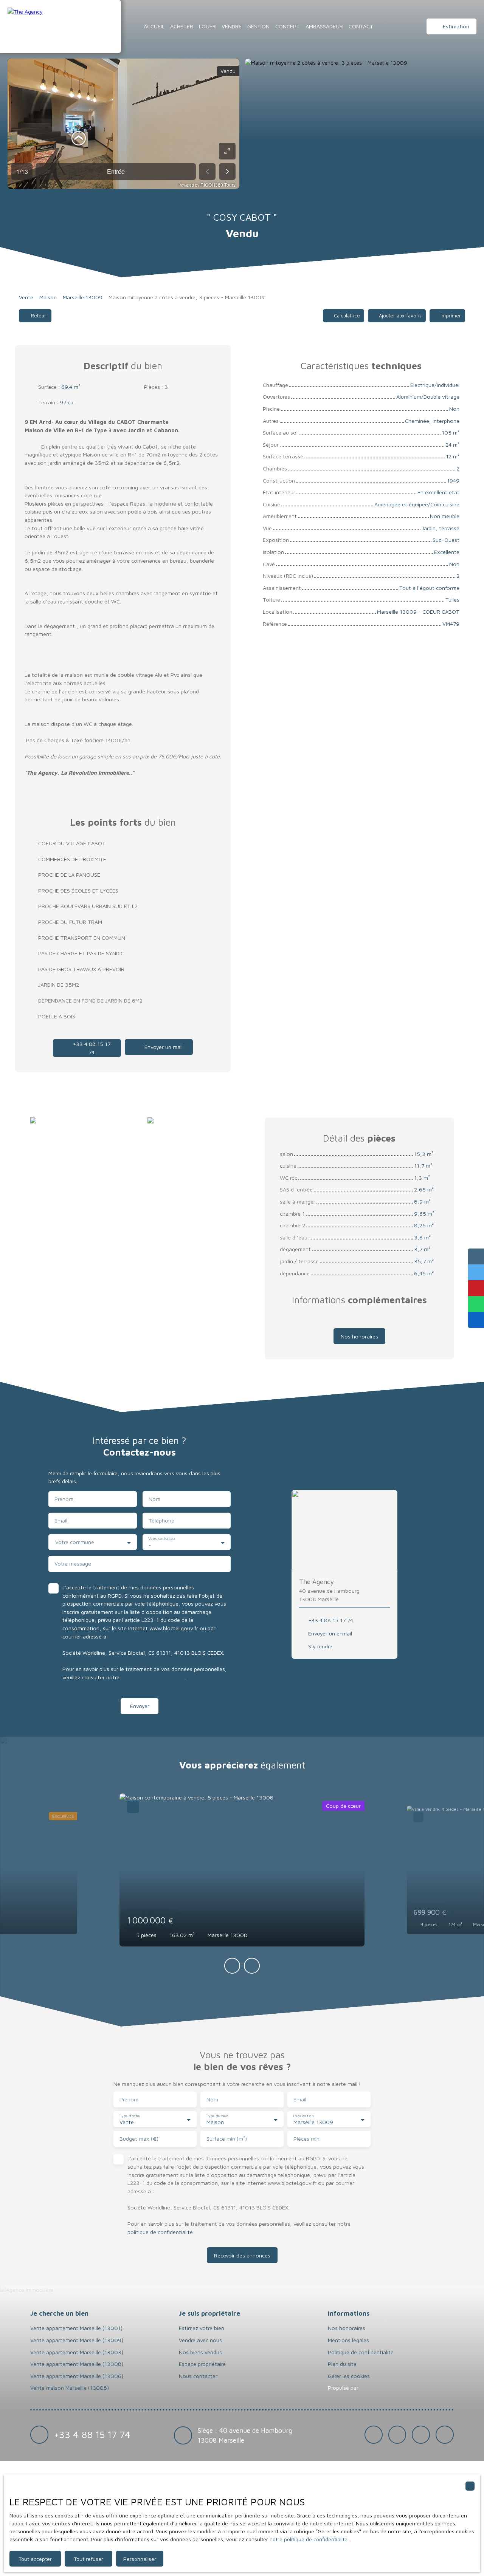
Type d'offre (130, 2116)
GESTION (258, 26)
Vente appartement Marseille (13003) (77, 2352)
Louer (207, 26)
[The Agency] (60, 26)
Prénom (64, 1499)
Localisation (303, 2116)
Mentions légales (348, 2340)
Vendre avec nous (200, 2340)
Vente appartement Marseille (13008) (77, 2364)
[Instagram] (397, 2435)
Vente (26, 297)
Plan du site (342, 2364)
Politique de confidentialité (361, 2352)
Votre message (73, 1563)
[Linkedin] (421, 2435)
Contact (361, 26)
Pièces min (306, 2139)
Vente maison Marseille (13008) (70, 2388)
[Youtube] (445, 2435)
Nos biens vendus (200, 2352)
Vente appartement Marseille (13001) (76, 2328)
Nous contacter (198, 2376)
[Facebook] (374, 2435)
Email (61, 1520)
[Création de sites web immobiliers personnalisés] (379, 2388)
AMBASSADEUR (324, 26)
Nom (154, 1499)
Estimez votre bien (202, 2328)
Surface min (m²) (227, 2139)
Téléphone (161, 1520)
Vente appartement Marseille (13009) (77, 2340)
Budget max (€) (139, 2139)
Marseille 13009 (83, 297)
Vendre (232, 26)
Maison (48, 297)
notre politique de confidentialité (309, 2539)
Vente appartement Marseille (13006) (77, 2376)
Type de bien (217, 2116)
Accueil (154, 26)
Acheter (182, 26)
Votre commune (75, 1542)
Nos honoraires (347, 2328)
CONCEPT (288, 26)
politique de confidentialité (154, 1677)
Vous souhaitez (161, 1539)
